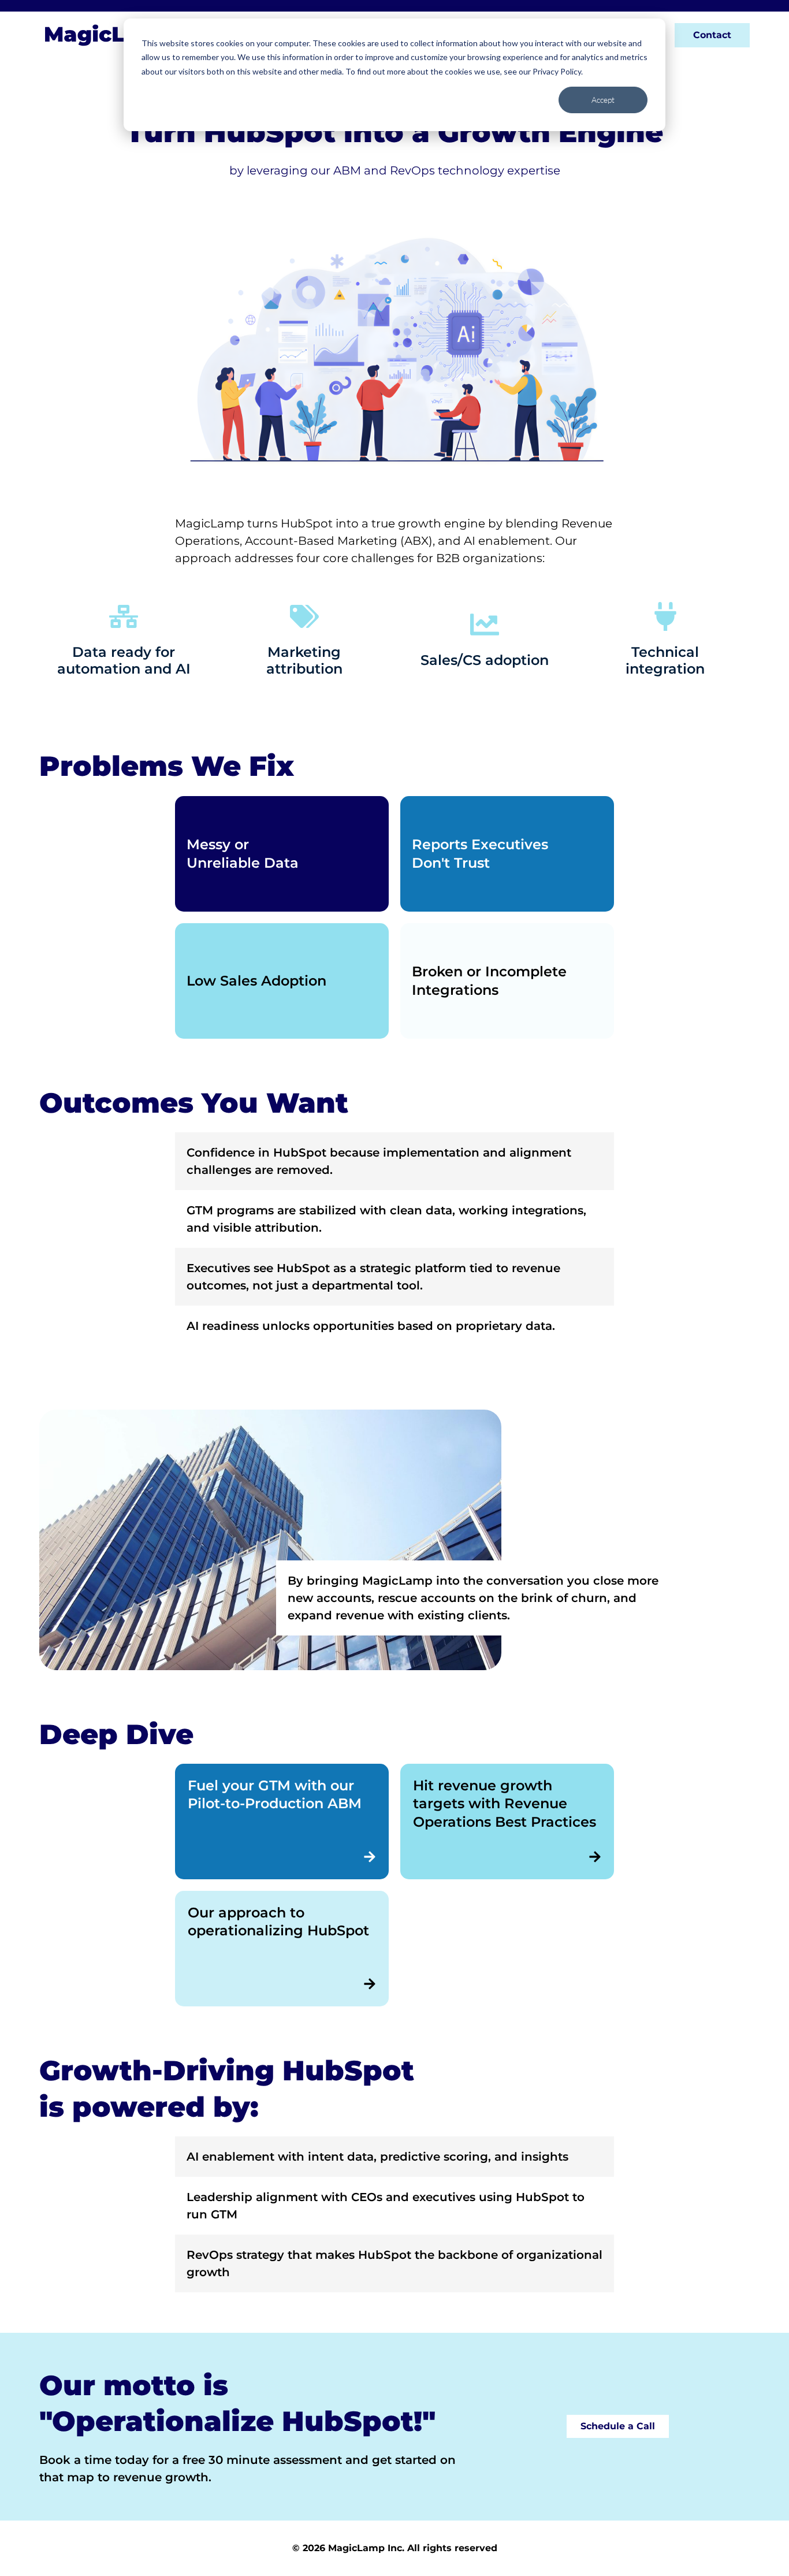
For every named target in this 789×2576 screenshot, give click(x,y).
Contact (712, 35)
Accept (603, 100)
